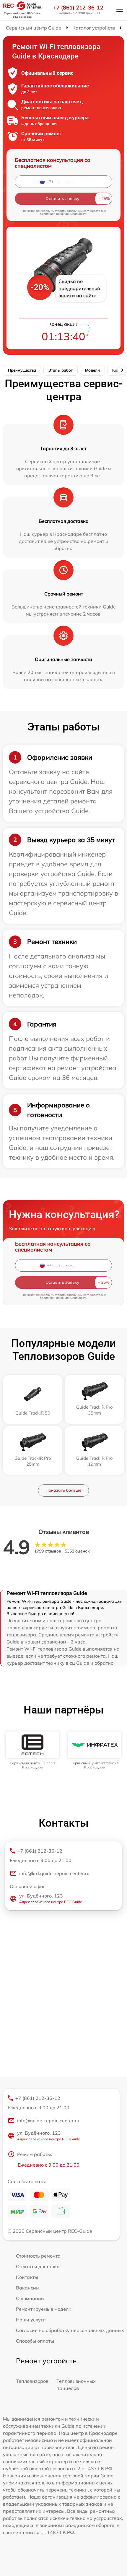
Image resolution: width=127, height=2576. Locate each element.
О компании (30, 2298)
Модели (92, 370)
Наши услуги (31, 2320)
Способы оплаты (35, 2341)
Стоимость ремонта (38, 2256)
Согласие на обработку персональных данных (70, 2330)
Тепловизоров (32, 2381)
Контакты (27, 2277)
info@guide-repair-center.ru (48, 2121)
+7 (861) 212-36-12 (78, 8)
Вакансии (27, 2288)
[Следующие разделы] (122, 370)
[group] (32, 1751)
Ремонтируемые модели (44, 2309)
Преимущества (22, 370)
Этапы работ (61, 370)
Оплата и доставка (38, 2266)
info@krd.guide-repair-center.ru (54, 1873)
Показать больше (63, 1490)
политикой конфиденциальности (64, 214)
